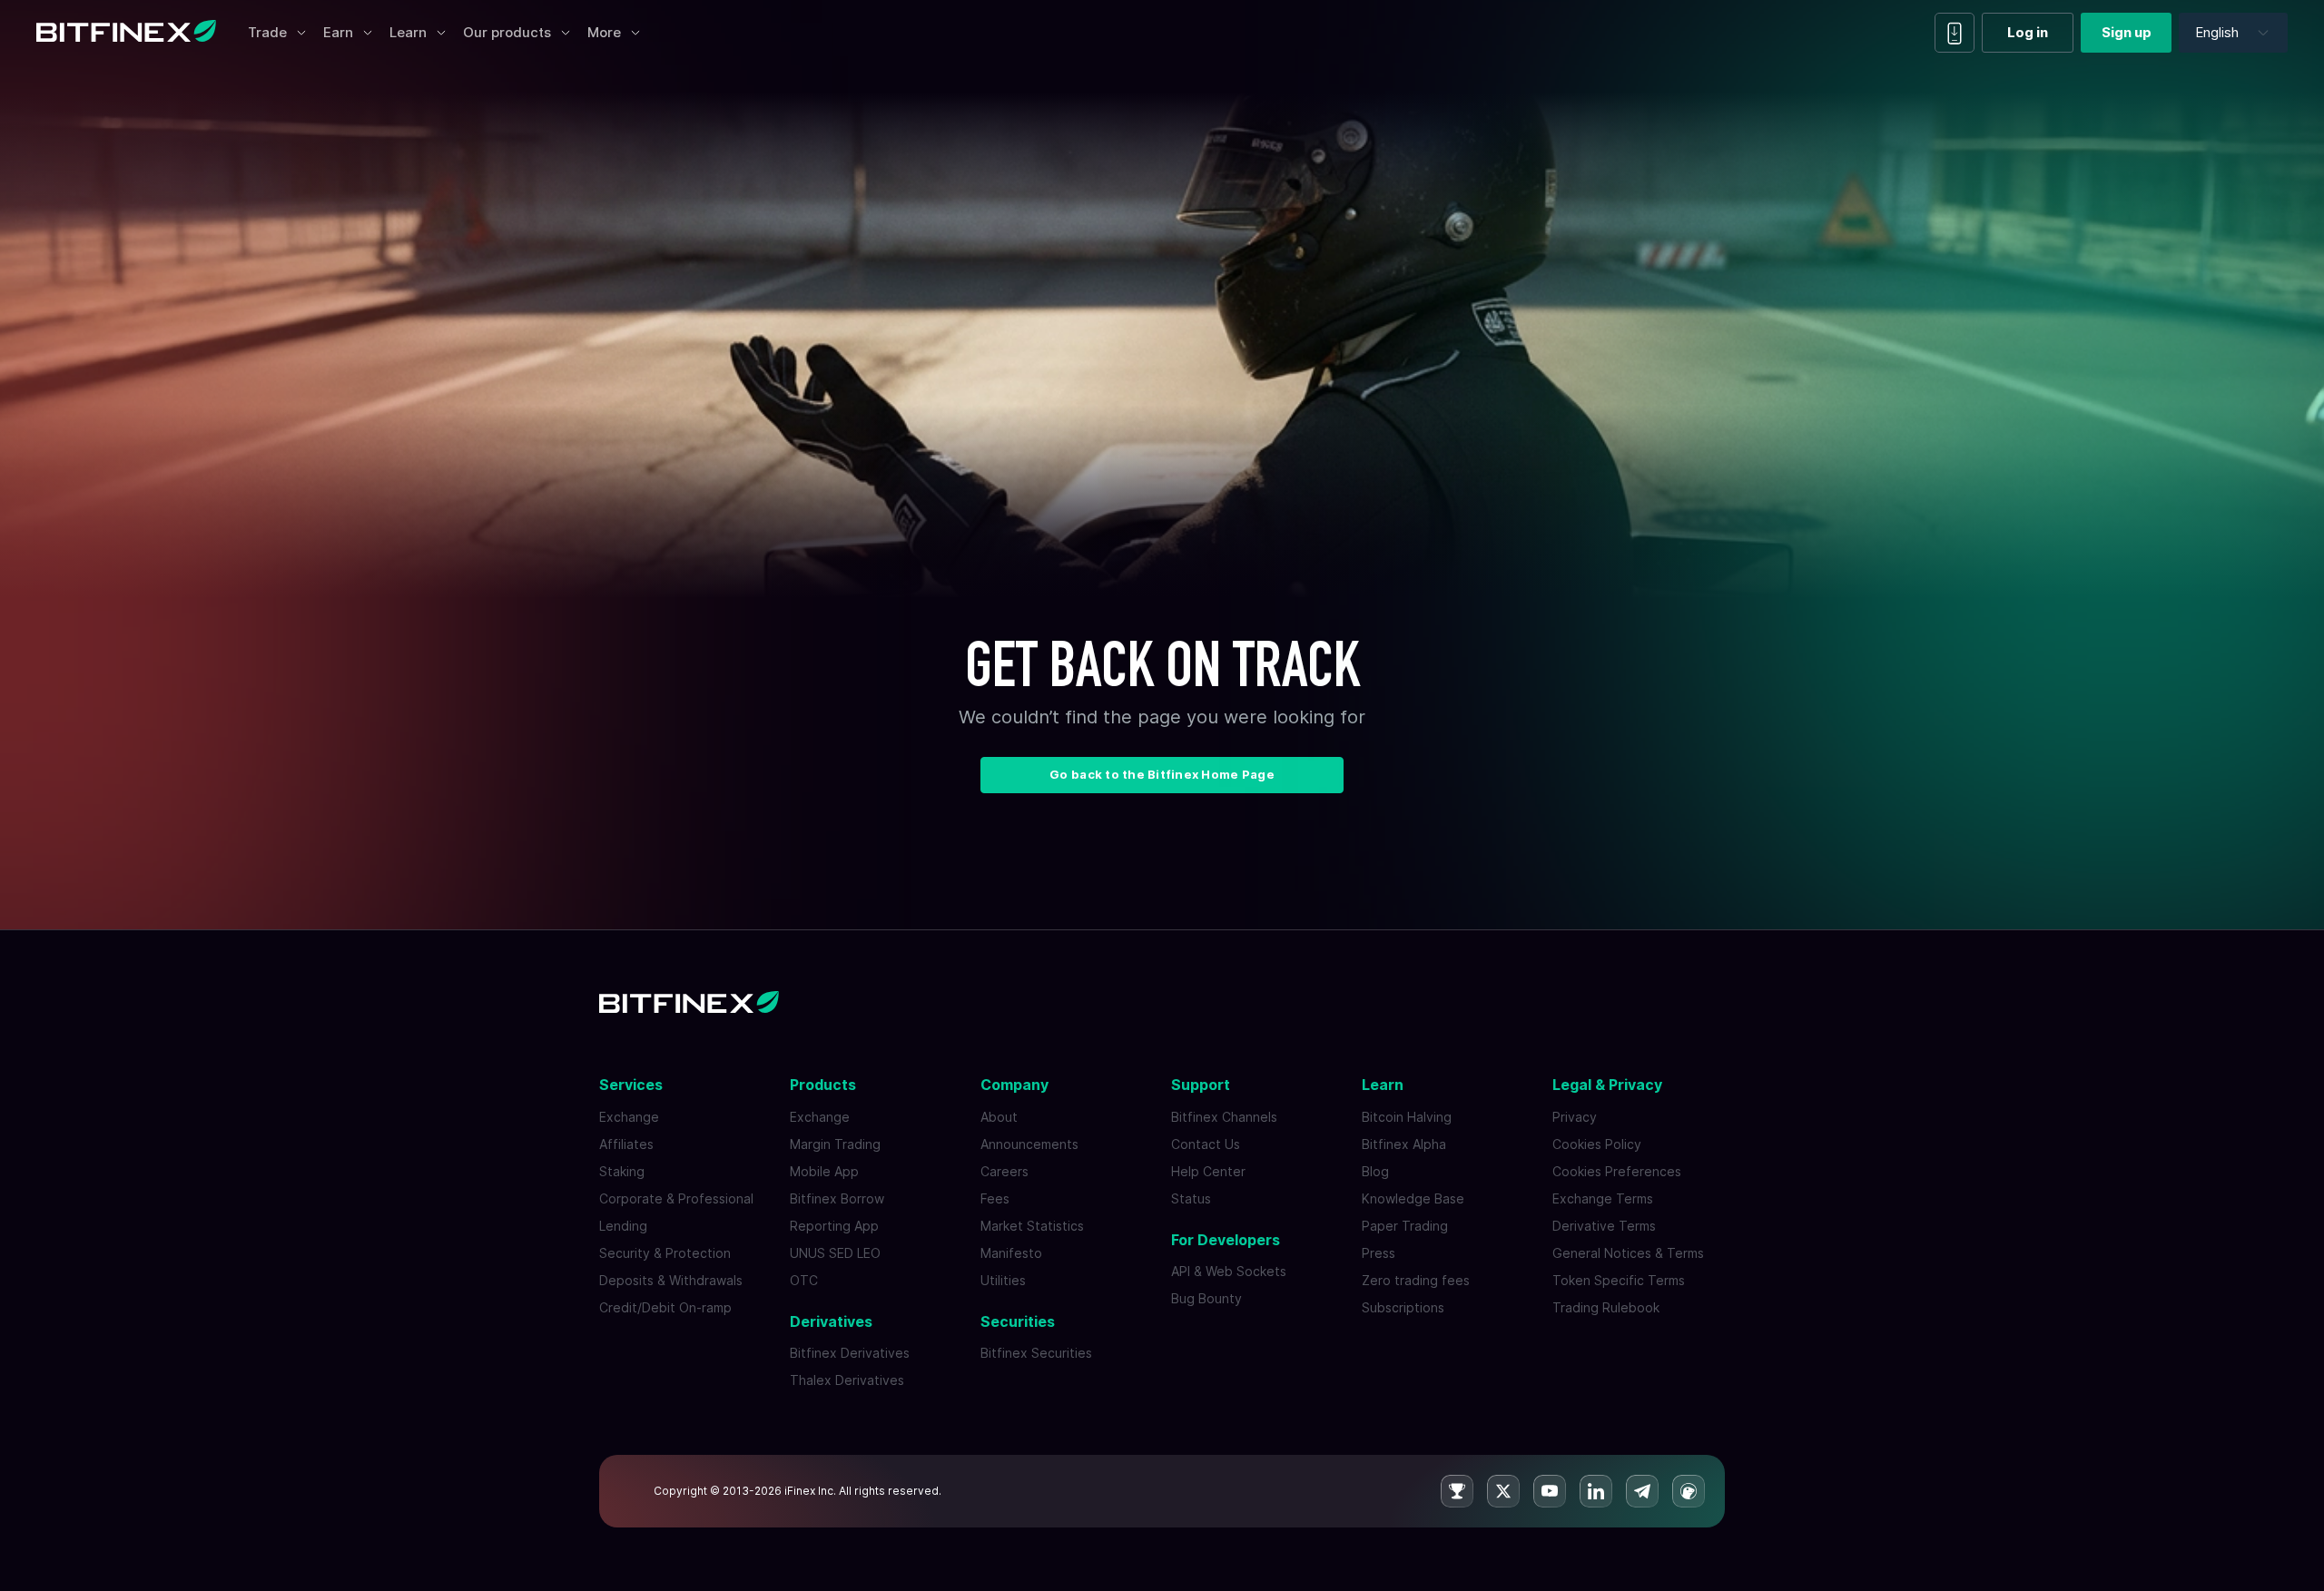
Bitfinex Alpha (1404, 1144)
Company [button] (1014, 1085)
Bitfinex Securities (1036, 1353)
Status (1191, 1198)
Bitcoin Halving (1407, 1117)
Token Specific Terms (1619, 1280)
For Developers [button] (1226, 1240)
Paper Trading (1405, 1226)
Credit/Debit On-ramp (665, 1307)
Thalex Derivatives (847, 1380)
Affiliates (626, 1144)
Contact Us (1206, 1144)
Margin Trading (835, 1144)
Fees (995, 1198)
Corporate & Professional (676, 1198)
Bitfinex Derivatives (850, 1353)
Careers (1004, 1171)
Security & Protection (665, 1253)
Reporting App (834, 1226)
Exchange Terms (1603, 1198)
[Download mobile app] (1955, 33)
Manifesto (1011, 1253)
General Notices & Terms (1628, 1253)
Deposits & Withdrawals (671, 1280)
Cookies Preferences (1617, 1171)
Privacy (1575, 1117)
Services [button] (631, 1085)
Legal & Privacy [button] (1607, 1085)
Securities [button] (1018, 1321)
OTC (804, 1280)
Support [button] (1201, 1085)
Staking (622, 1171)
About (999, 1117)
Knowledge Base (1413, 1198)
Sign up (2127, 32)
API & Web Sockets (1229, 1271)
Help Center (1208, 1171)
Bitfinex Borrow (837, 1198)
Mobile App (824, 1171)
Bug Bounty (1206, 1298)
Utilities (1003, 1280)
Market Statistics (1032, 1226)
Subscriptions (1403, 1307)
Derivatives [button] (831, 1321)
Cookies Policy (1597, 1144)
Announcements (1029, 1144)
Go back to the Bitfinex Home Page (1162, 774)
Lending (623, 1226)
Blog (1375, 1171)
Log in (2028, 32)
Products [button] (823, 1085)
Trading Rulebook (1606, 1307)
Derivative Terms (1604, 1226)
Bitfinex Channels (1224, 1117)
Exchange (629, 1117)
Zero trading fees (1416, 1280)
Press (1379, 1253)
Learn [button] (1383, 1085)
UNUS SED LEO (835, 1253)
